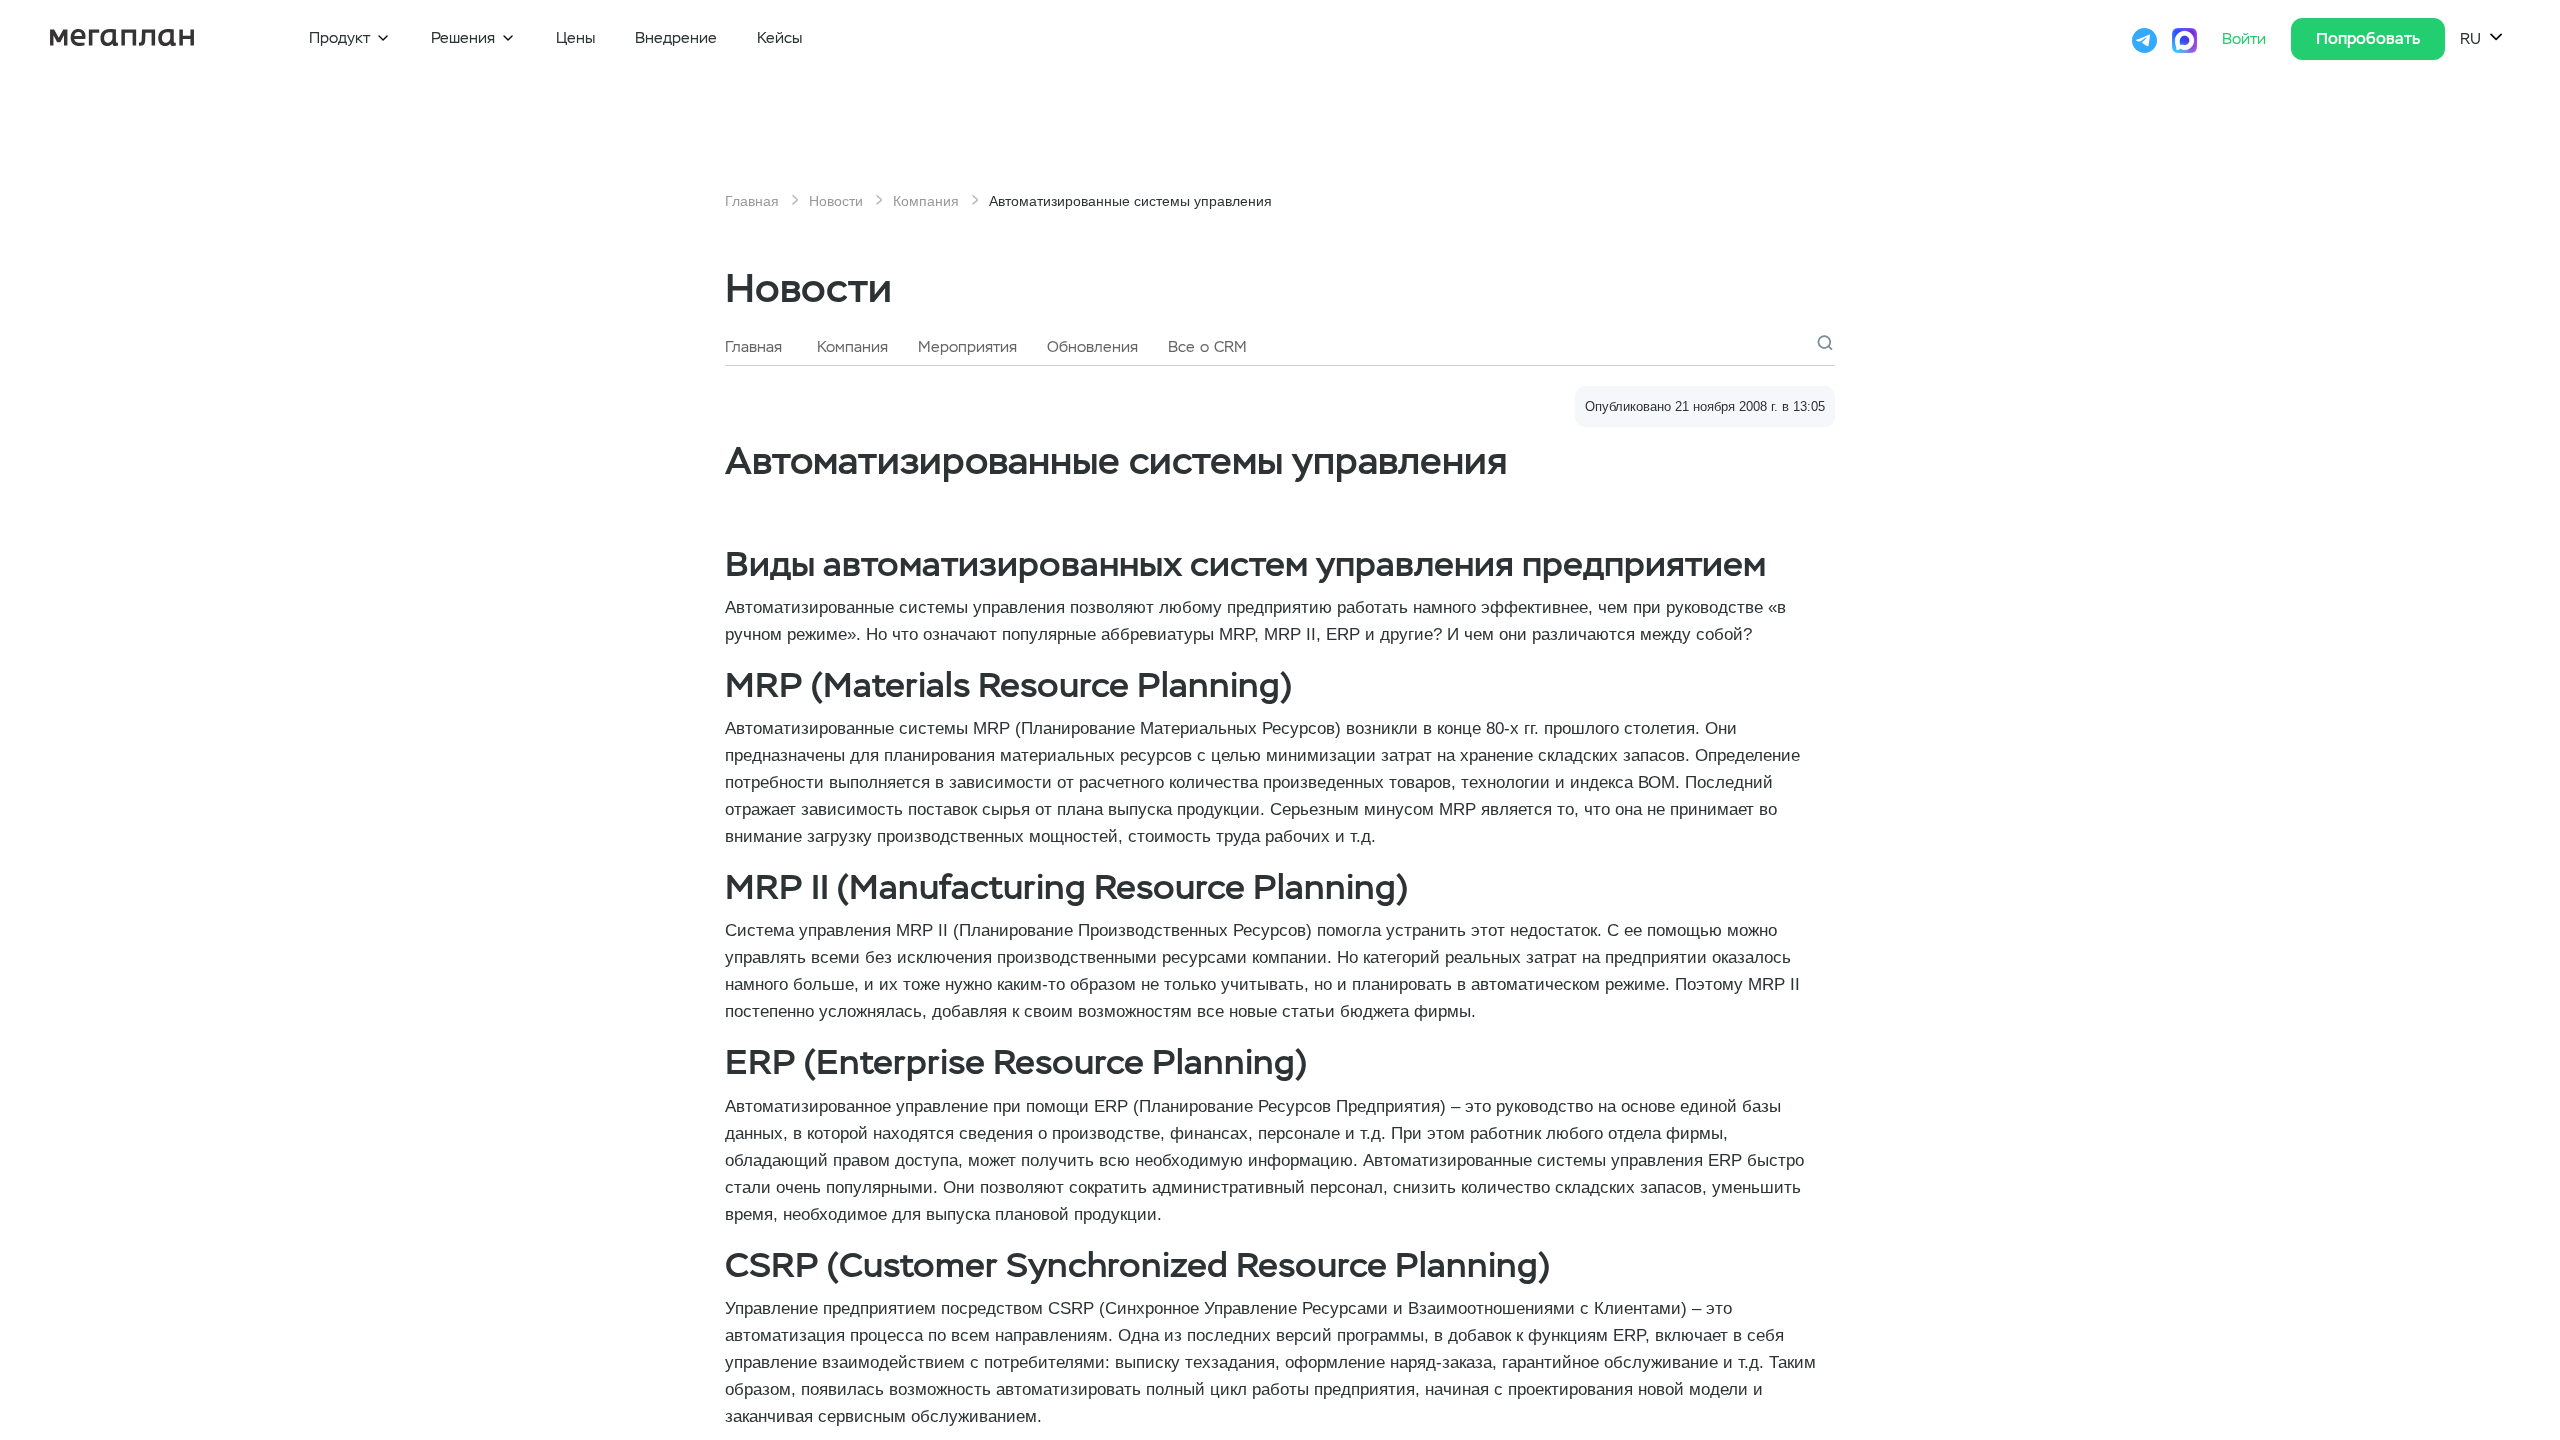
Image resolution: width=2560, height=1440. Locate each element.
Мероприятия (967, 347)
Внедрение (676, 38)
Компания (926, 201)
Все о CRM (1207, 347)
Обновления (1092, 347)
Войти (2246, 39)
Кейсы (779, 38)
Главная (752, 201)
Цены (575, 38)
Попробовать (2368, 38)
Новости (836, 201)
